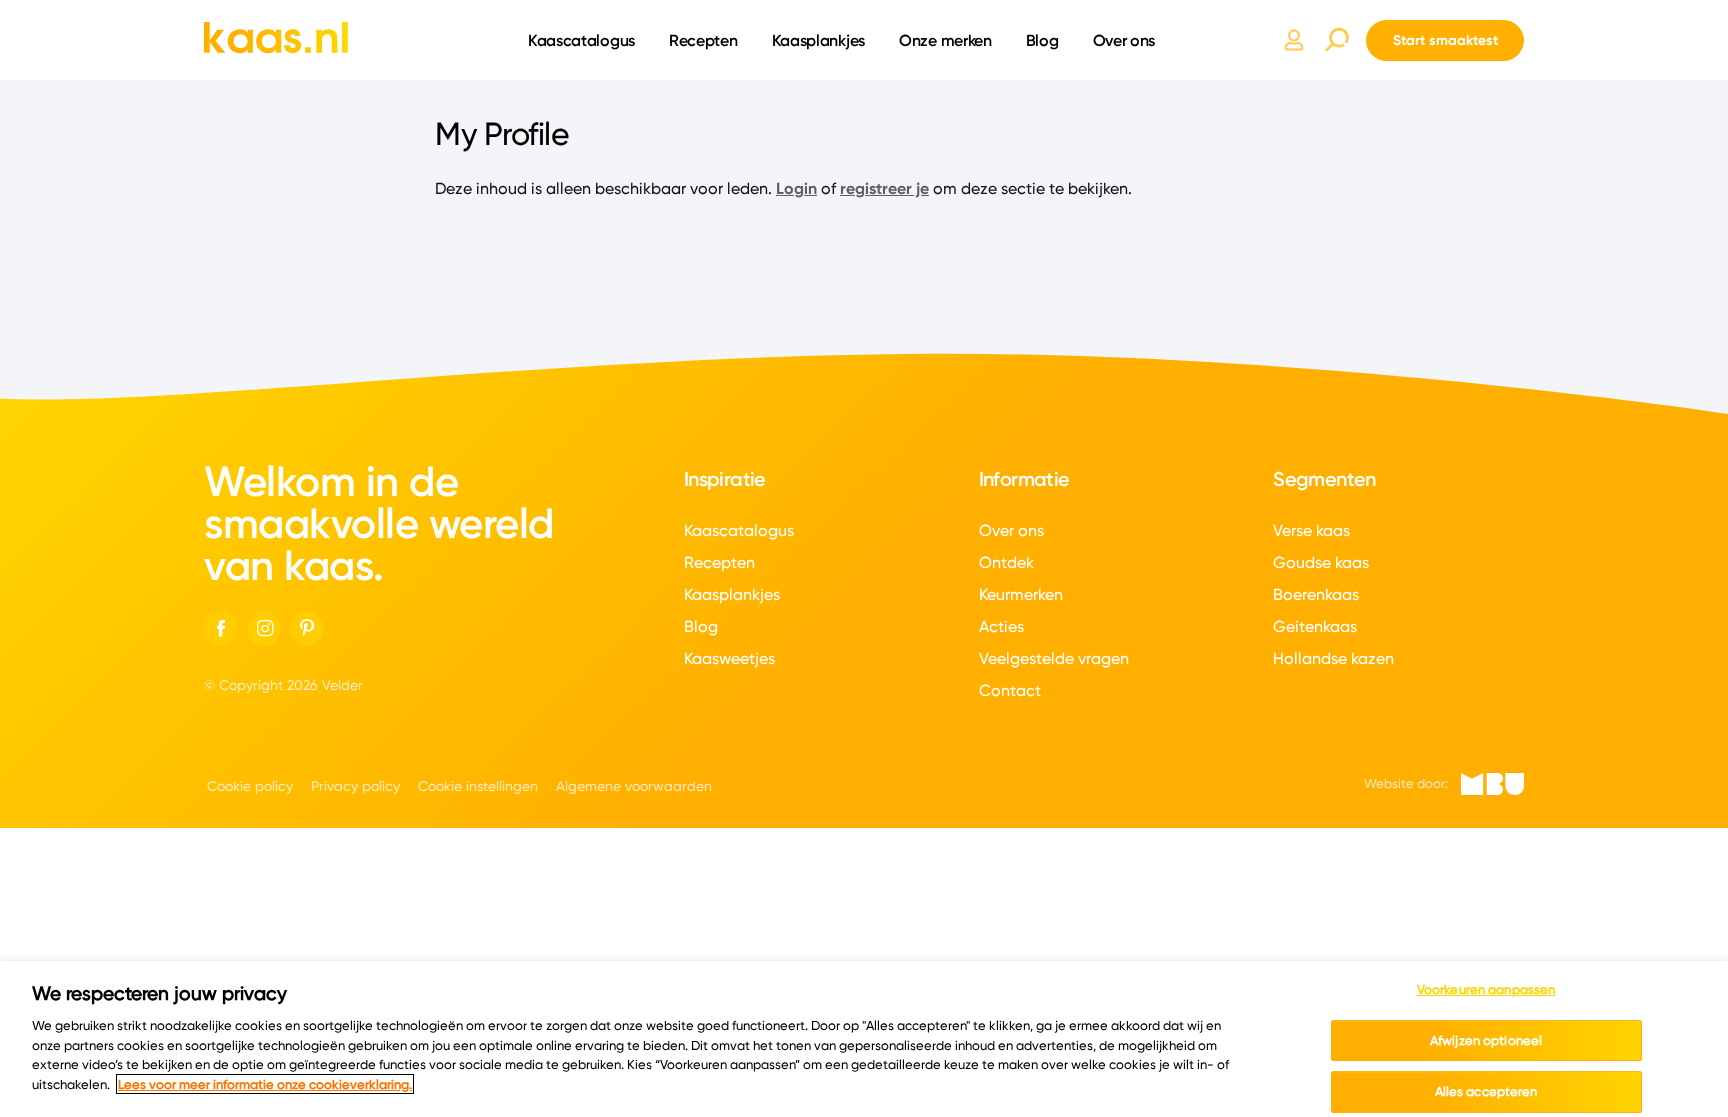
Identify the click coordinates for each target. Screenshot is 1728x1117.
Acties (1001, 626)
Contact (1010, 690)
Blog (1042, 40)
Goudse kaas (1321, 562)
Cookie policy (250, 786)
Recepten (703, 40)
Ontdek (1006, 562)
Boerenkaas (1316, 594)
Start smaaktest (1445, 40)
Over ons (1124, 40)
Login (796, 188)
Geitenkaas (1315, 626)
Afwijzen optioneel (1486, 1040)
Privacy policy (355, 786)
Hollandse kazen (1333, 658)
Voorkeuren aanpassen (1486, 989)
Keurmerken (1021, 594)
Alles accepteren (1486, 1091)
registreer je (884, 188)
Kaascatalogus (581, 40)
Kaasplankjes (818, 40)
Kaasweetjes (729, 658)
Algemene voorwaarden (634, 786)
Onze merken (945, 40)
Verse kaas (1311, 530)
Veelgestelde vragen (1054, 658)
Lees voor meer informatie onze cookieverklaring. (265, 1084)
